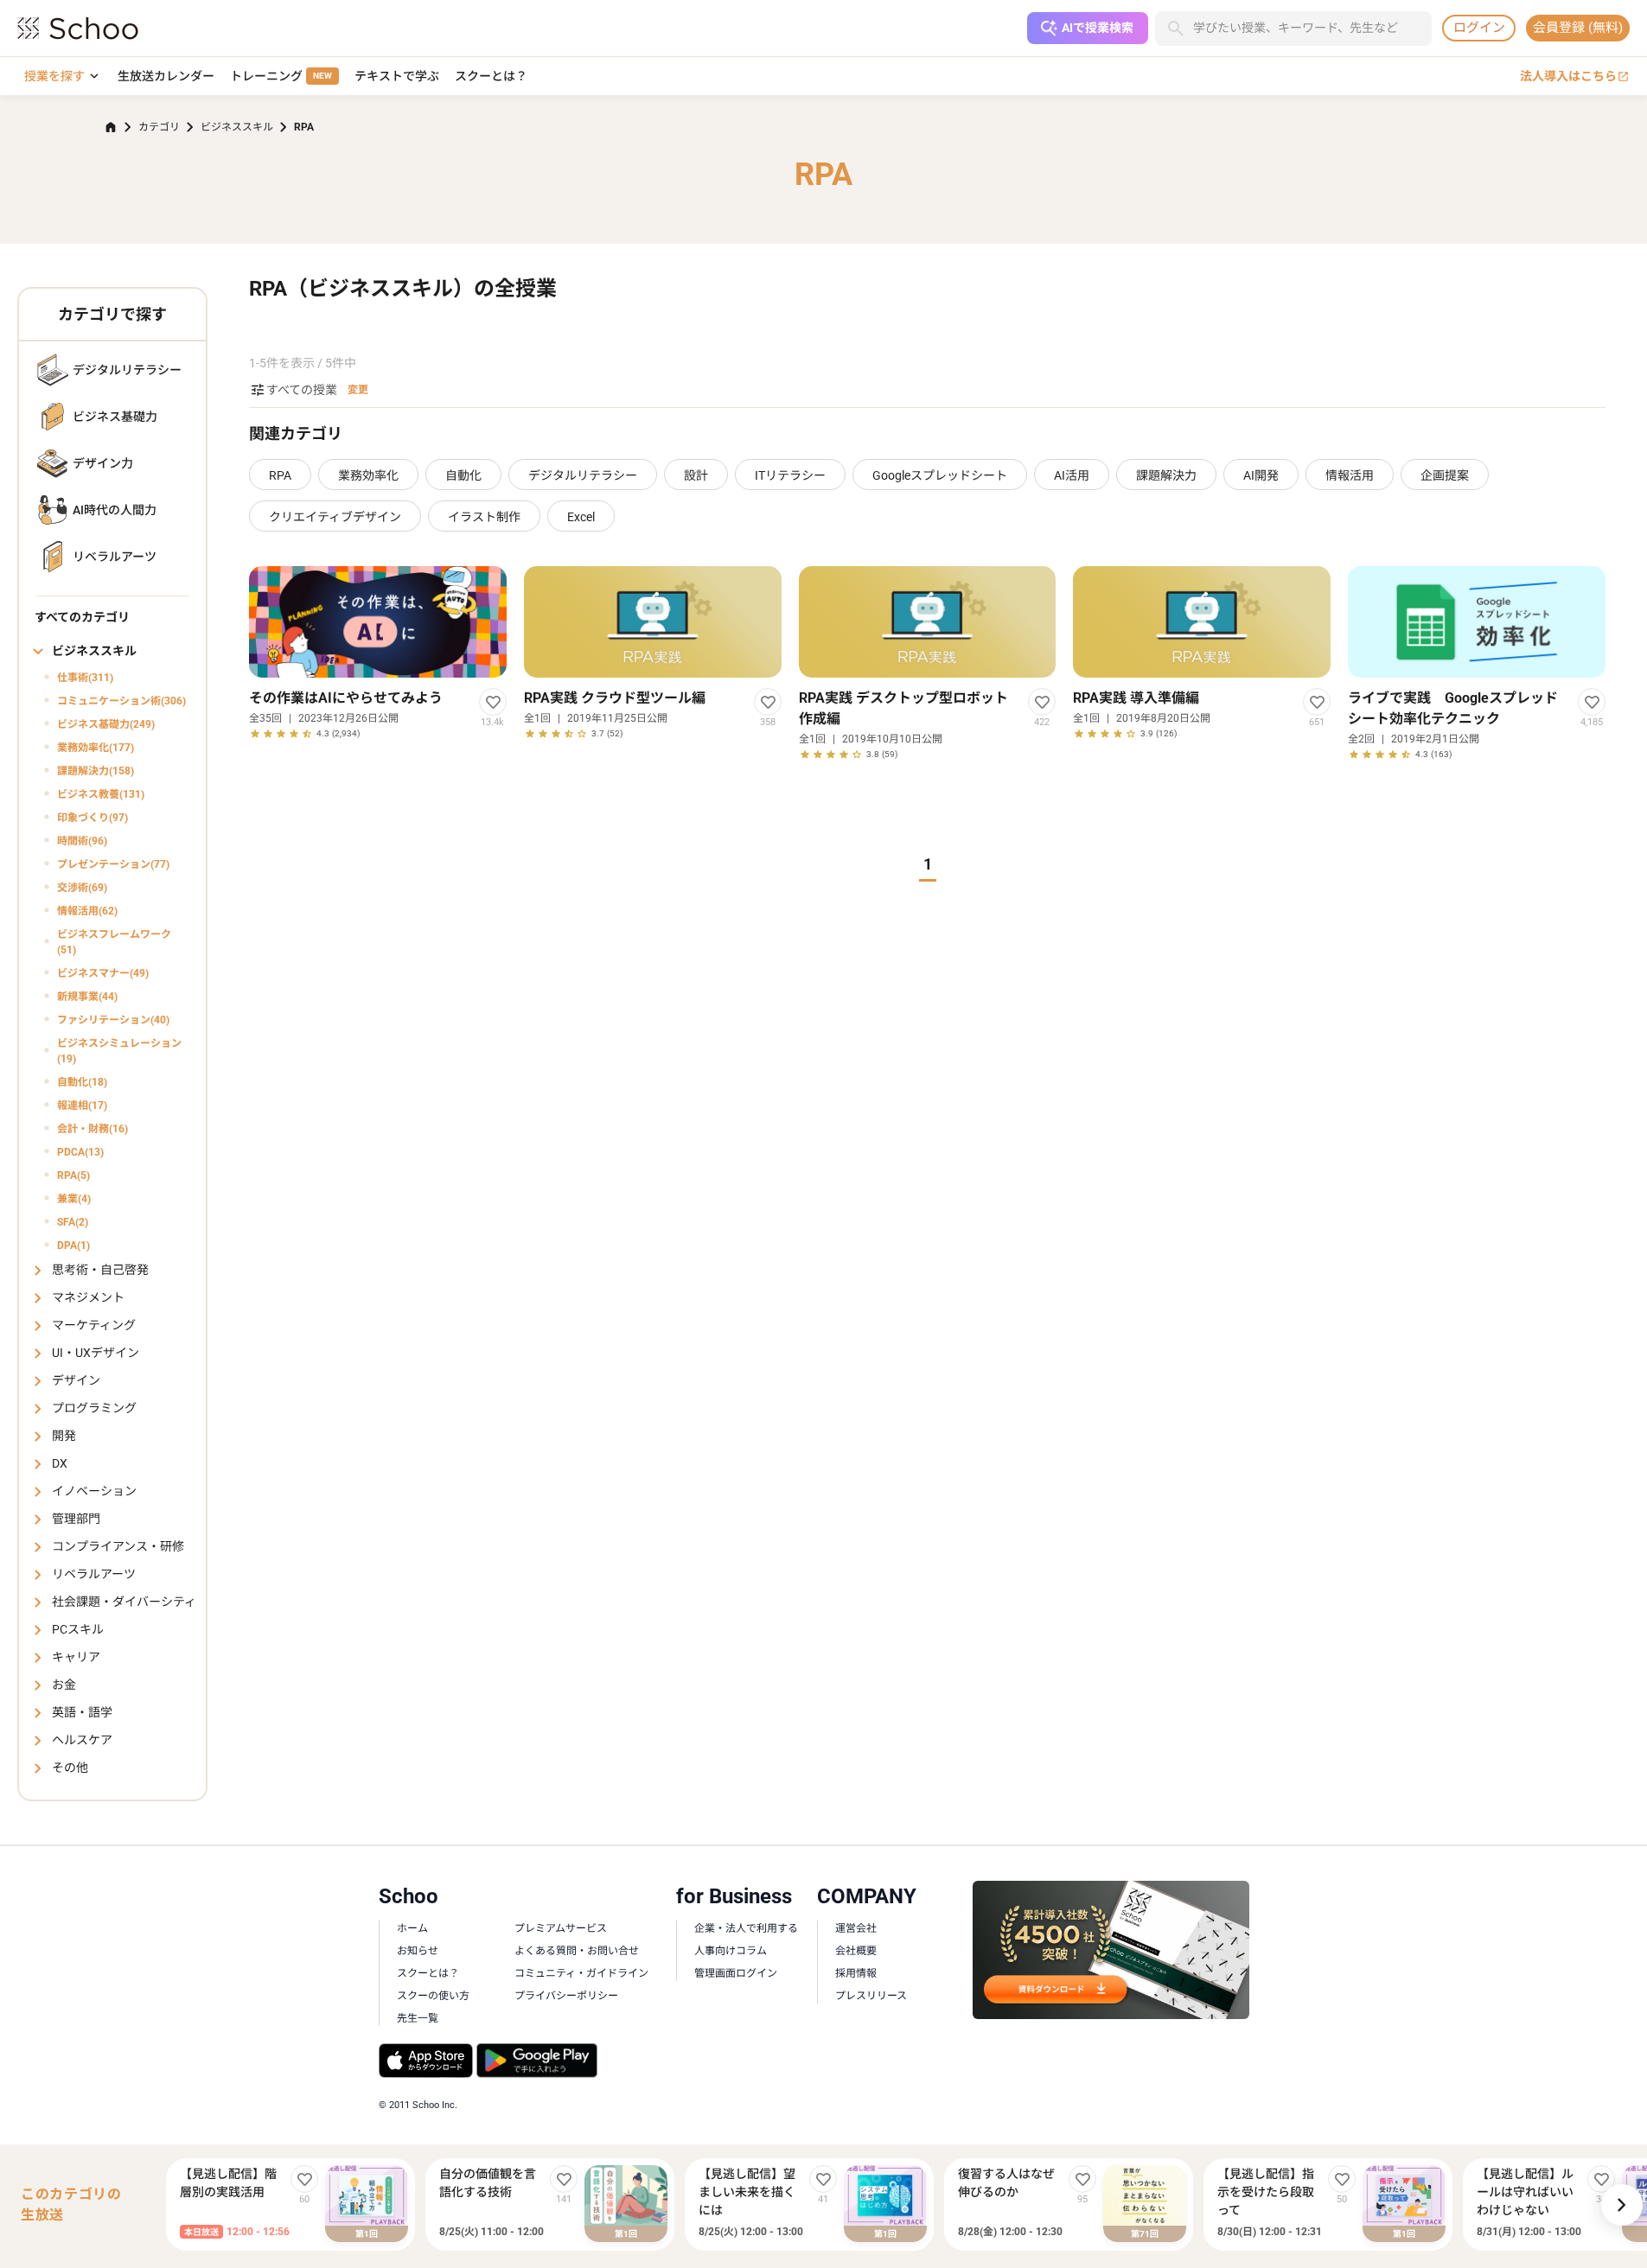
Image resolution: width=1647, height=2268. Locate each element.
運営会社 (856, 1928)
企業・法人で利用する (746, 1928)
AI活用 (1072, 475)
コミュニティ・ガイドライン (581, 1973)
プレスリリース (871, 1996)
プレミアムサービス (561, 1928)
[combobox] (1312, 28)
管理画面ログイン (736, 1973)
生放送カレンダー (166, 76)
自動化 (463, 475)
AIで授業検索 (1098, 28)
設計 (696, 475)
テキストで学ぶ (397, 76)
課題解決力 (1166, 475)
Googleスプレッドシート (940, 475)
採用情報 (856, 1973)
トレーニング (281, 76)
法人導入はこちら (1575, 76)
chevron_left (151, 2205)
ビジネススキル (237, 127)
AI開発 (1261, 475)
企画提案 (1445, 475)
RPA (280, 475)
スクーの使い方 (433, 1996)
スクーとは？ (491, 76)
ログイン (1479, 28)
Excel (581, 517)
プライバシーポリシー (566, 1996)
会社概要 (856, 1951)
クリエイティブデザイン (335, 517)
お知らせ (418, 1951)
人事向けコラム (731, 1951)
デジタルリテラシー (583, 475)
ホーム (412, 1928)
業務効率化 (368, 475)
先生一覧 (418, 2018)
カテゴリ (159, 127)
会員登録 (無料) (1578, 28)
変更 (358, 390)
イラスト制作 (484, 517)
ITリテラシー (790, 475)
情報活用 (1350, 475)
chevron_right (1622, 2205)
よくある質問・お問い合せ (577, 1951)
